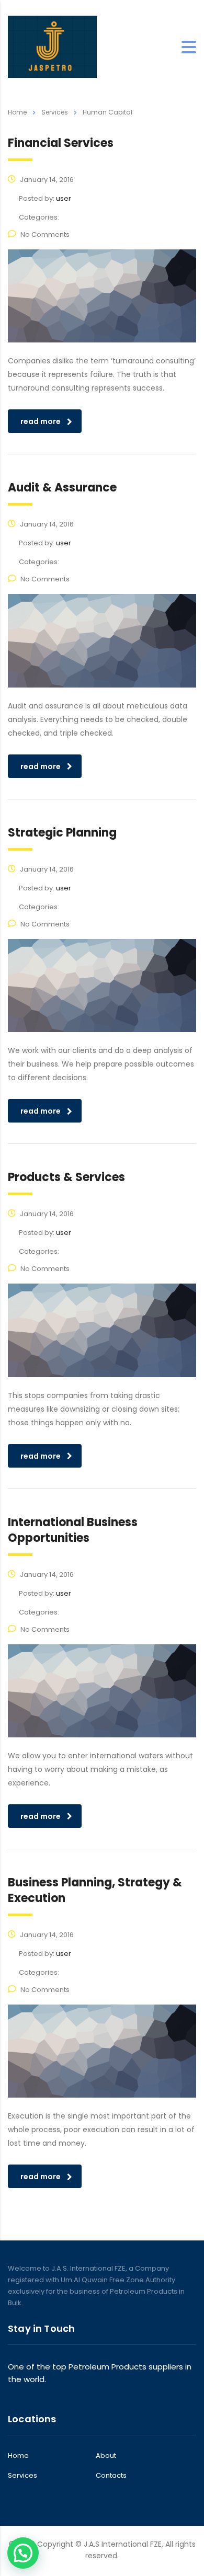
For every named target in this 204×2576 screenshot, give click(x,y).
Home (17, 112)
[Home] (52, 46)
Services (22, 2476)
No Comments (45, 234)
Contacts (111, 2476)
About (106, 2456)
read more (41, 421)
